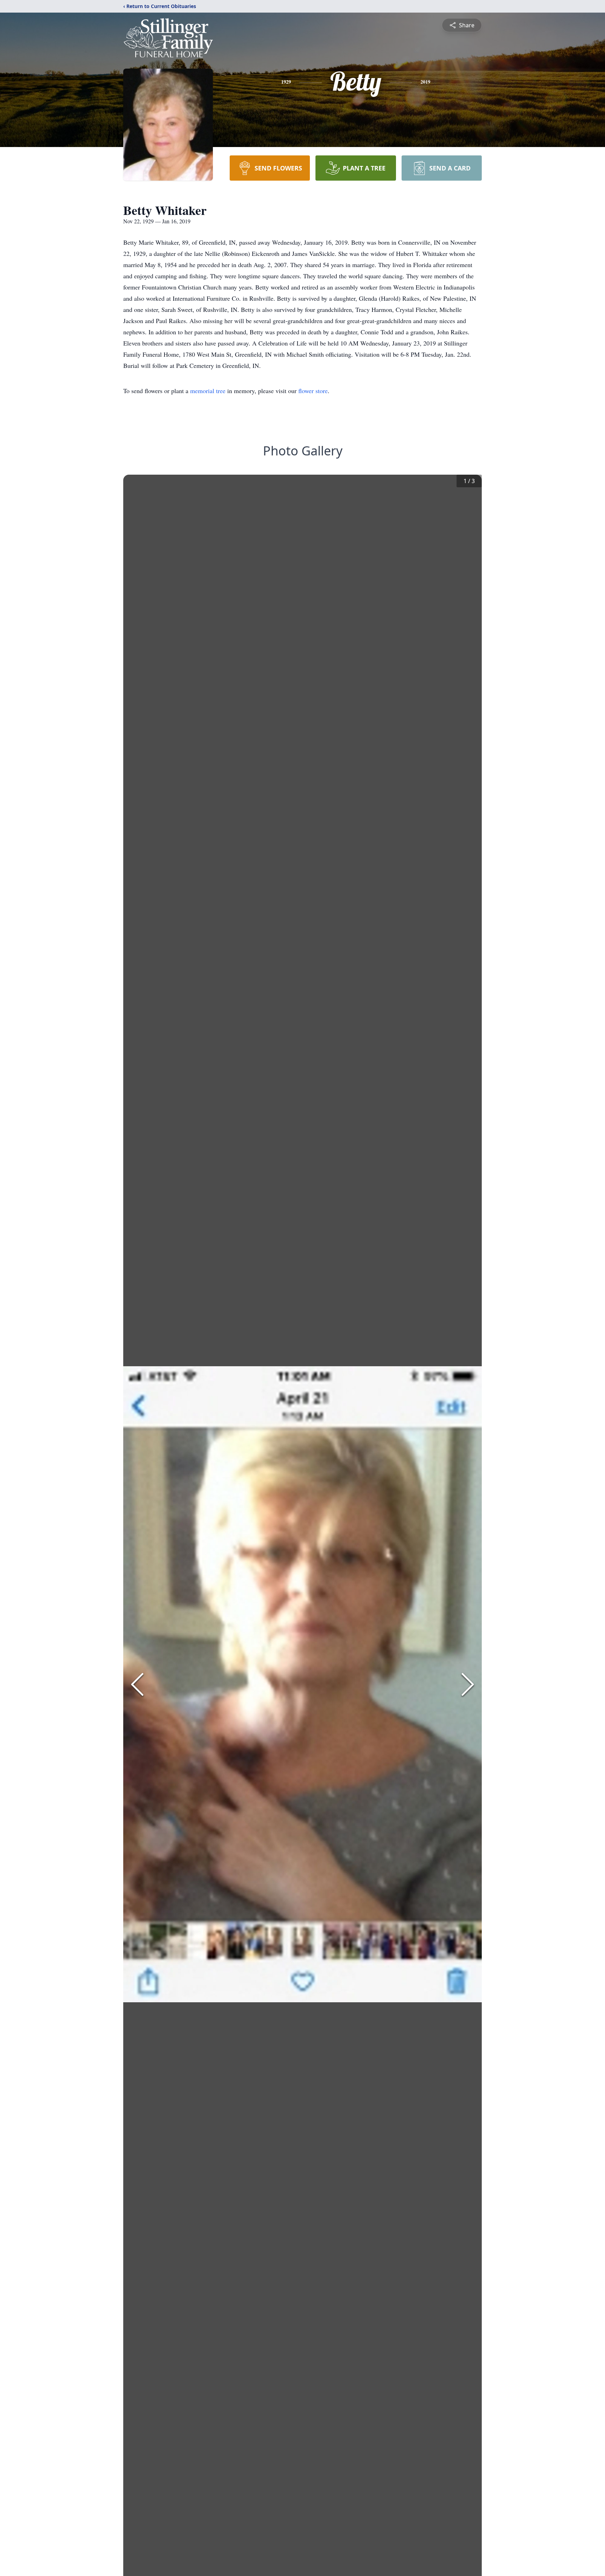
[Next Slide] (468, 1684)
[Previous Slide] (137, 1684)
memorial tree (208, 391)
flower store (313, 391)
